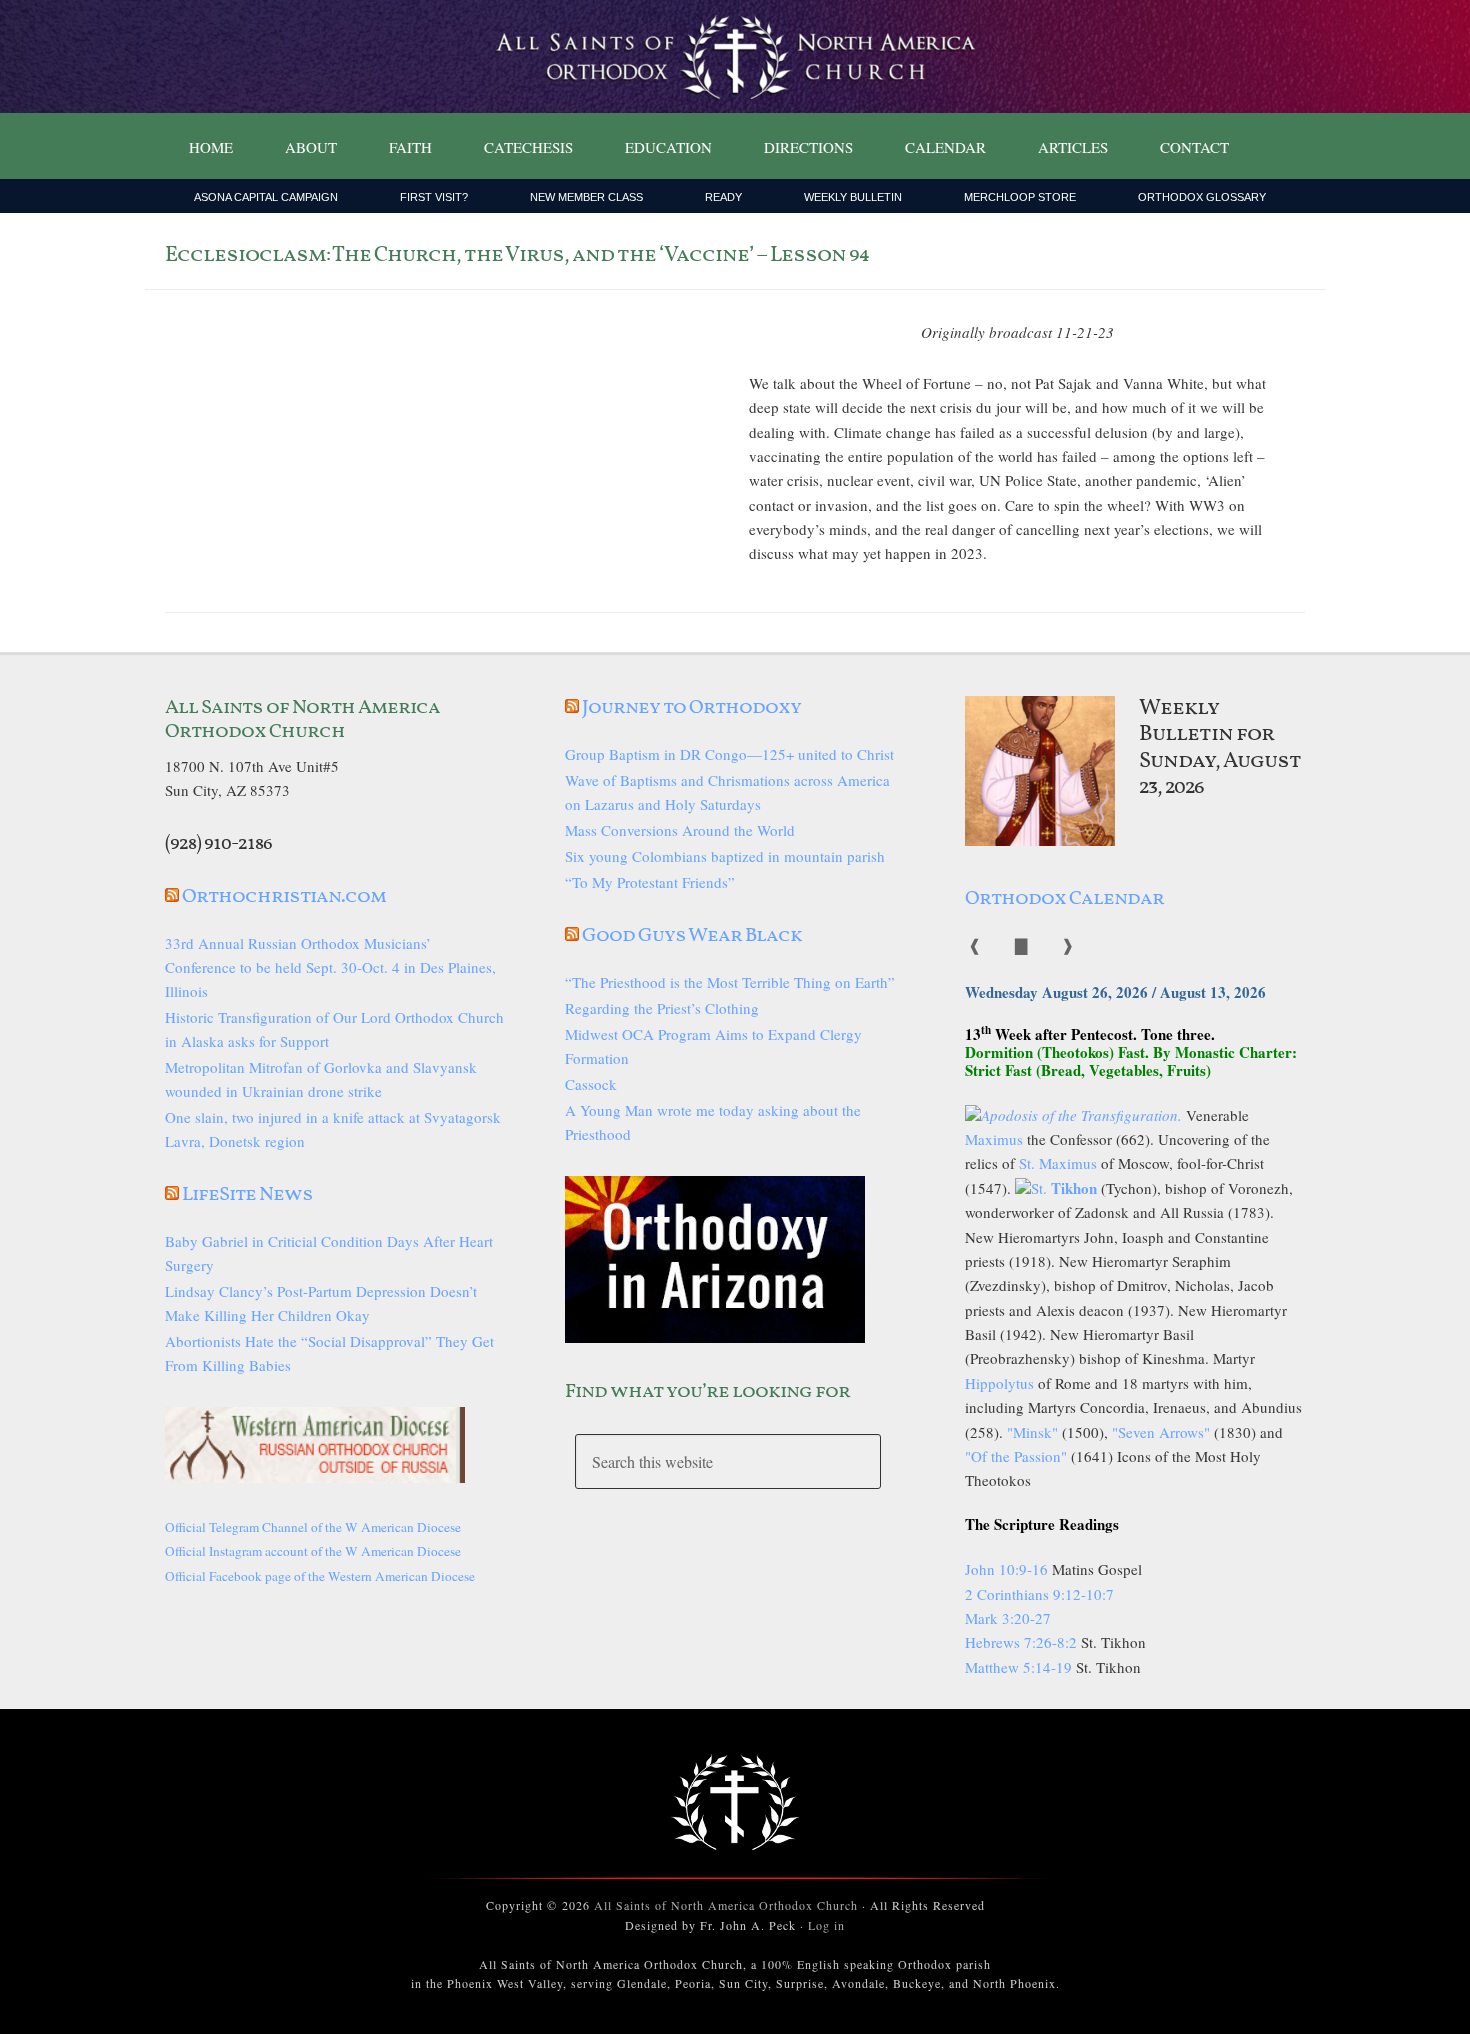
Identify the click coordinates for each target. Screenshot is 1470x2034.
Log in (826, 1925)
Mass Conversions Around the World (680, 830)
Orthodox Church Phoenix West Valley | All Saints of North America (735, 57)
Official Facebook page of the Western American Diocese (320, 1576)
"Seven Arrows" (1161, 1432)
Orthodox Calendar (1064, 899)
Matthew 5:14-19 (1018, 1667)
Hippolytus (999, 1383)
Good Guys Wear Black (692, 936)
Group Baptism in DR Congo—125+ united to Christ (729, 754)
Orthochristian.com (284, 897)
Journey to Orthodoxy (691, 708)
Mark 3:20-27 (1008, 1618)
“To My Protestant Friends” (650, 882)
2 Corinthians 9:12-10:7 (1039, 1594)
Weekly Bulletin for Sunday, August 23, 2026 (1220, 748)
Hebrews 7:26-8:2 (1023, 1642)
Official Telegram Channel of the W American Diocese (313, 1527)
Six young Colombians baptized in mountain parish (725, 856)
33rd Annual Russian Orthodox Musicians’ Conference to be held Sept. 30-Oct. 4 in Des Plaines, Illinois (330, 967)
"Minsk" (1032, 1432)
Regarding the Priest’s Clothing (662, 1008)
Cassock (591, 1084)
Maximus (994, 1139)
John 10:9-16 (1006, 1569)
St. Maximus (1058, 1163)
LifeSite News (247, 1195)
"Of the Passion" (1016, 1456)
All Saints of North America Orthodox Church (726, 1905)
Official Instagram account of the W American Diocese (313, 1551)
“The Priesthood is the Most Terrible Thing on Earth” (730, 982)
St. (1064, 1188)
